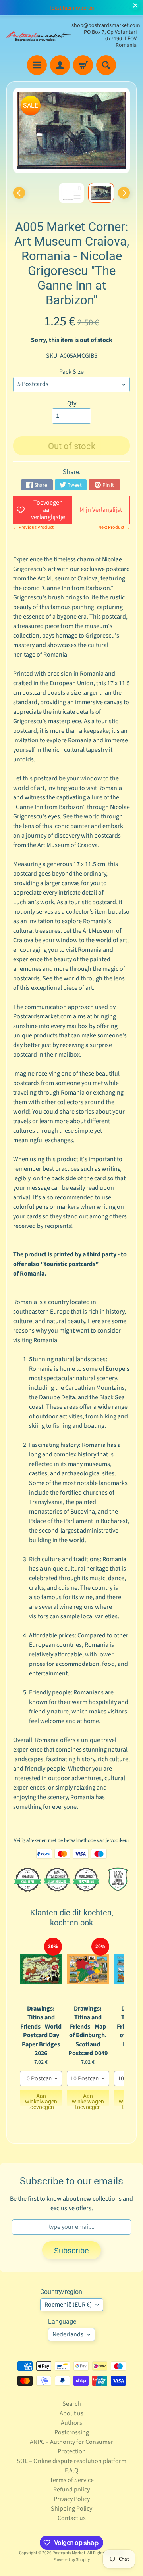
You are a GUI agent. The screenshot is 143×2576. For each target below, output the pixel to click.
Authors (71, 2423)
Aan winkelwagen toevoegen (41, 2099)
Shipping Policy (71, 2509)
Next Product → (114, 527)
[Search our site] (106, 65)
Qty (72, 403)
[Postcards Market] (39, 35)
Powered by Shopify (71, 2560)
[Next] (124, 193)
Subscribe (71, 2251)
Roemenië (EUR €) (68, 2305)
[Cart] (83, 65)
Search (72, 2404)
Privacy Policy (72, 2499)
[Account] (60, 65)
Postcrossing (72, 2432)
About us (71, 2413)
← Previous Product (33, 527)
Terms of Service (72, 2480)
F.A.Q (72, 2470)
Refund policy (71, 2490)
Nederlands (68, 2334)
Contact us (72, 2518)
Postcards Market (69, 2553)
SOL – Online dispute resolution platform (71, 2461)
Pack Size (71, 372)
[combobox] (41, 2078)
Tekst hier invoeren (71, 8)
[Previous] (19, 193)
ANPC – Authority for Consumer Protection (71, 2447)
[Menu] (37, 65)
